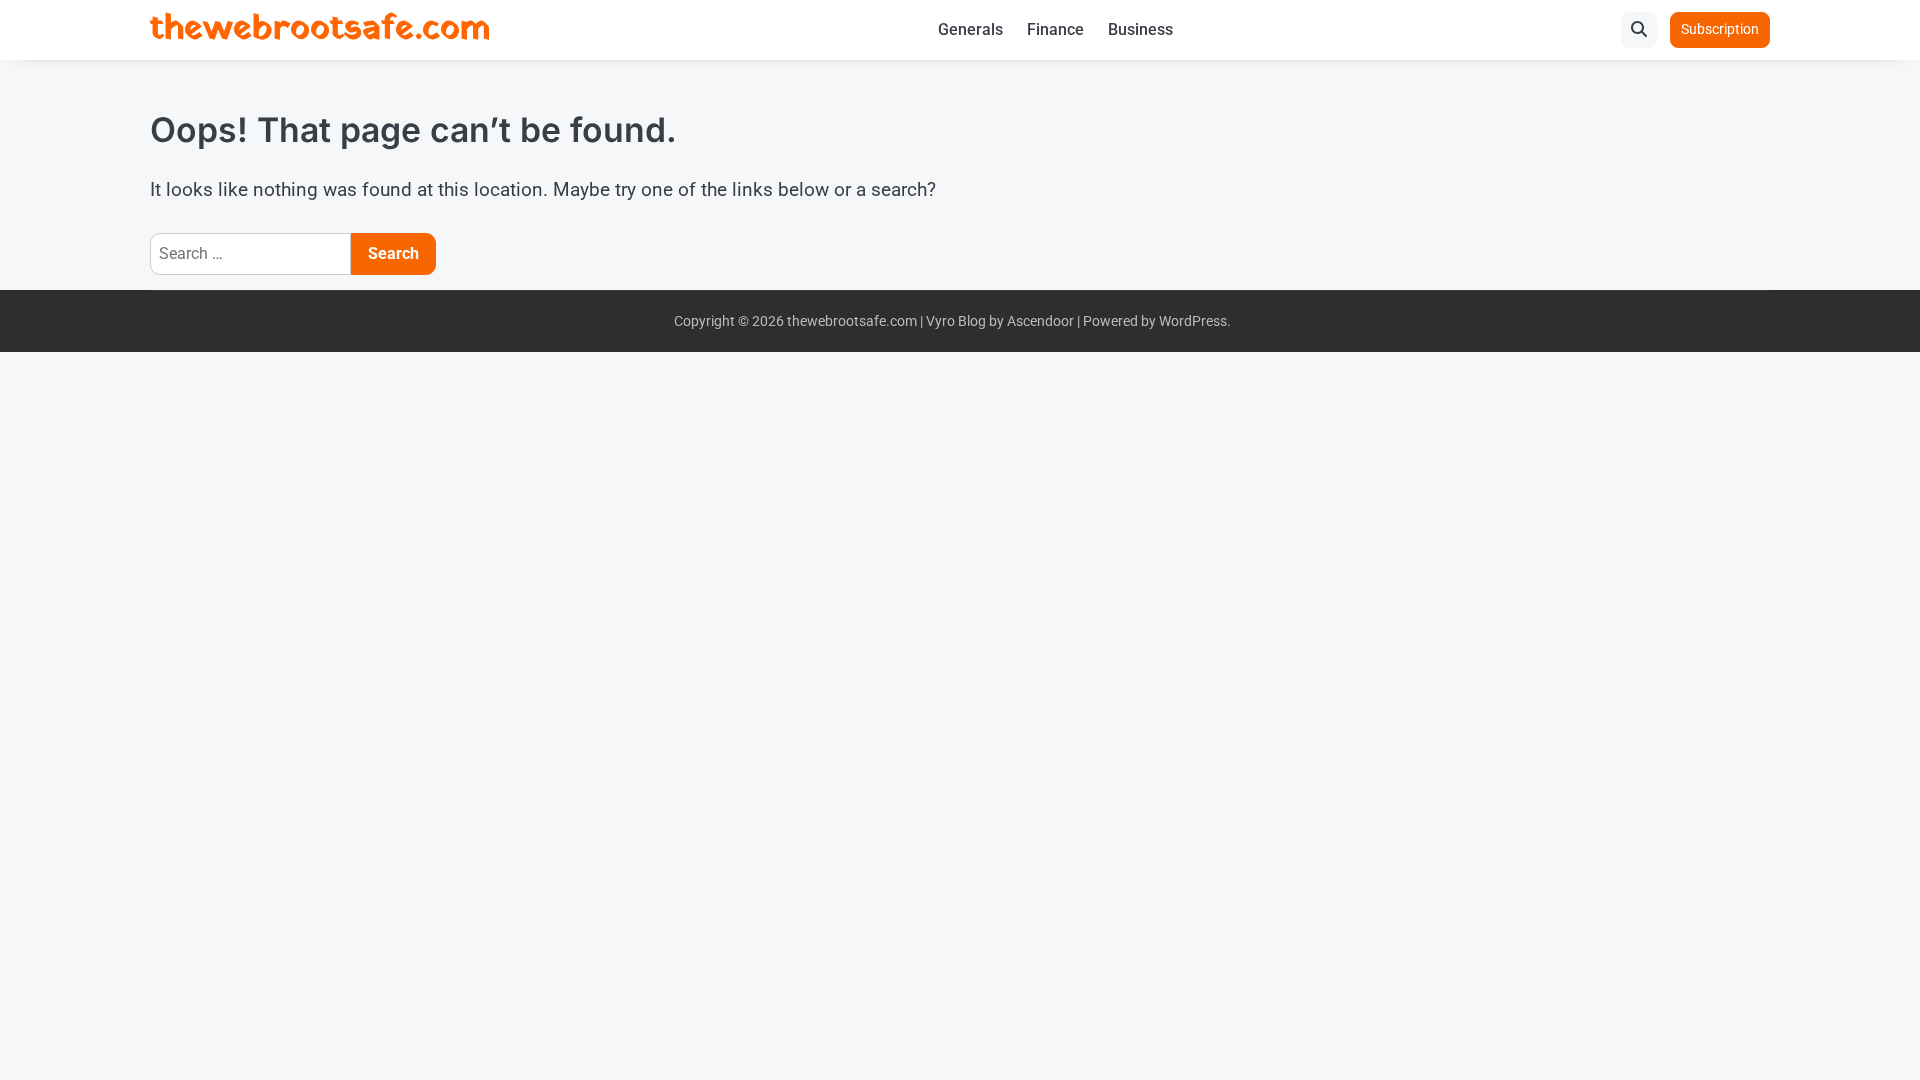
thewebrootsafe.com (320, 29)
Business (1140, 29)
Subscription (1720, 29)
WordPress (1193, 321)
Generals (970, 29)
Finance (1055, 29)
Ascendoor (1040, 321)
